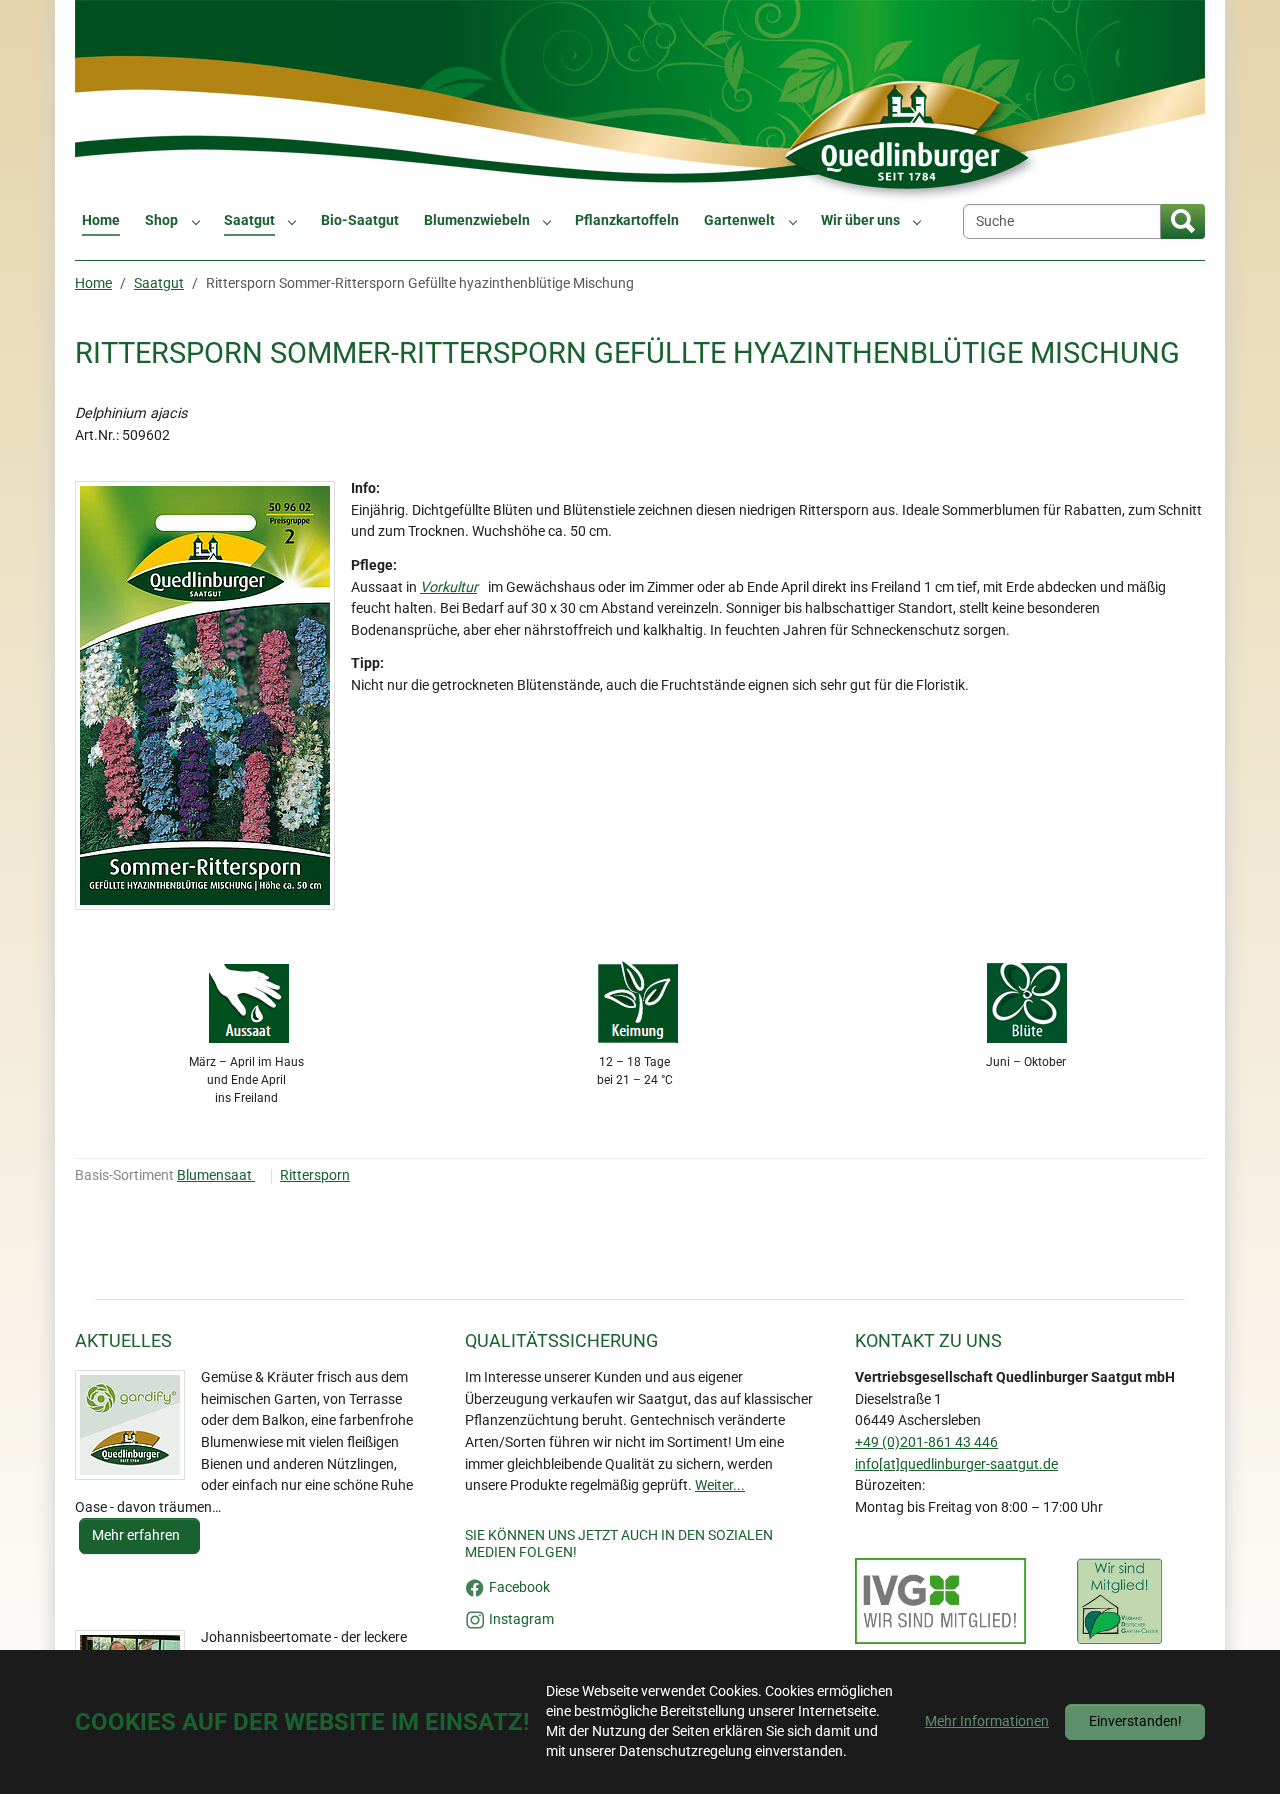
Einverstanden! (1135, 1721)
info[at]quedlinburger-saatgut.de (956, 1464)
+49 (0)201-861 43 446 (926, 1442)
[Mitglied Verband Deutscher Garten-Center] (1119, 1601)
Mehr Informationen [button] (987, 1721)
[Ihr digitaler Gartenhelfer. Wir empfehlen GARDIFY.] (130, 1425)
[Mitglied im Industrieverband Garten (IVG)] (940, 1601)
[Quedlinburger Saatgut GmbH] (640, 101)
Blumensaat (216, 1175)
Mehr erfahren (137, 1535)
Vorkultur (448, 587)
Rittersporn (315, 1175)
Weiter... (720, 1485)
